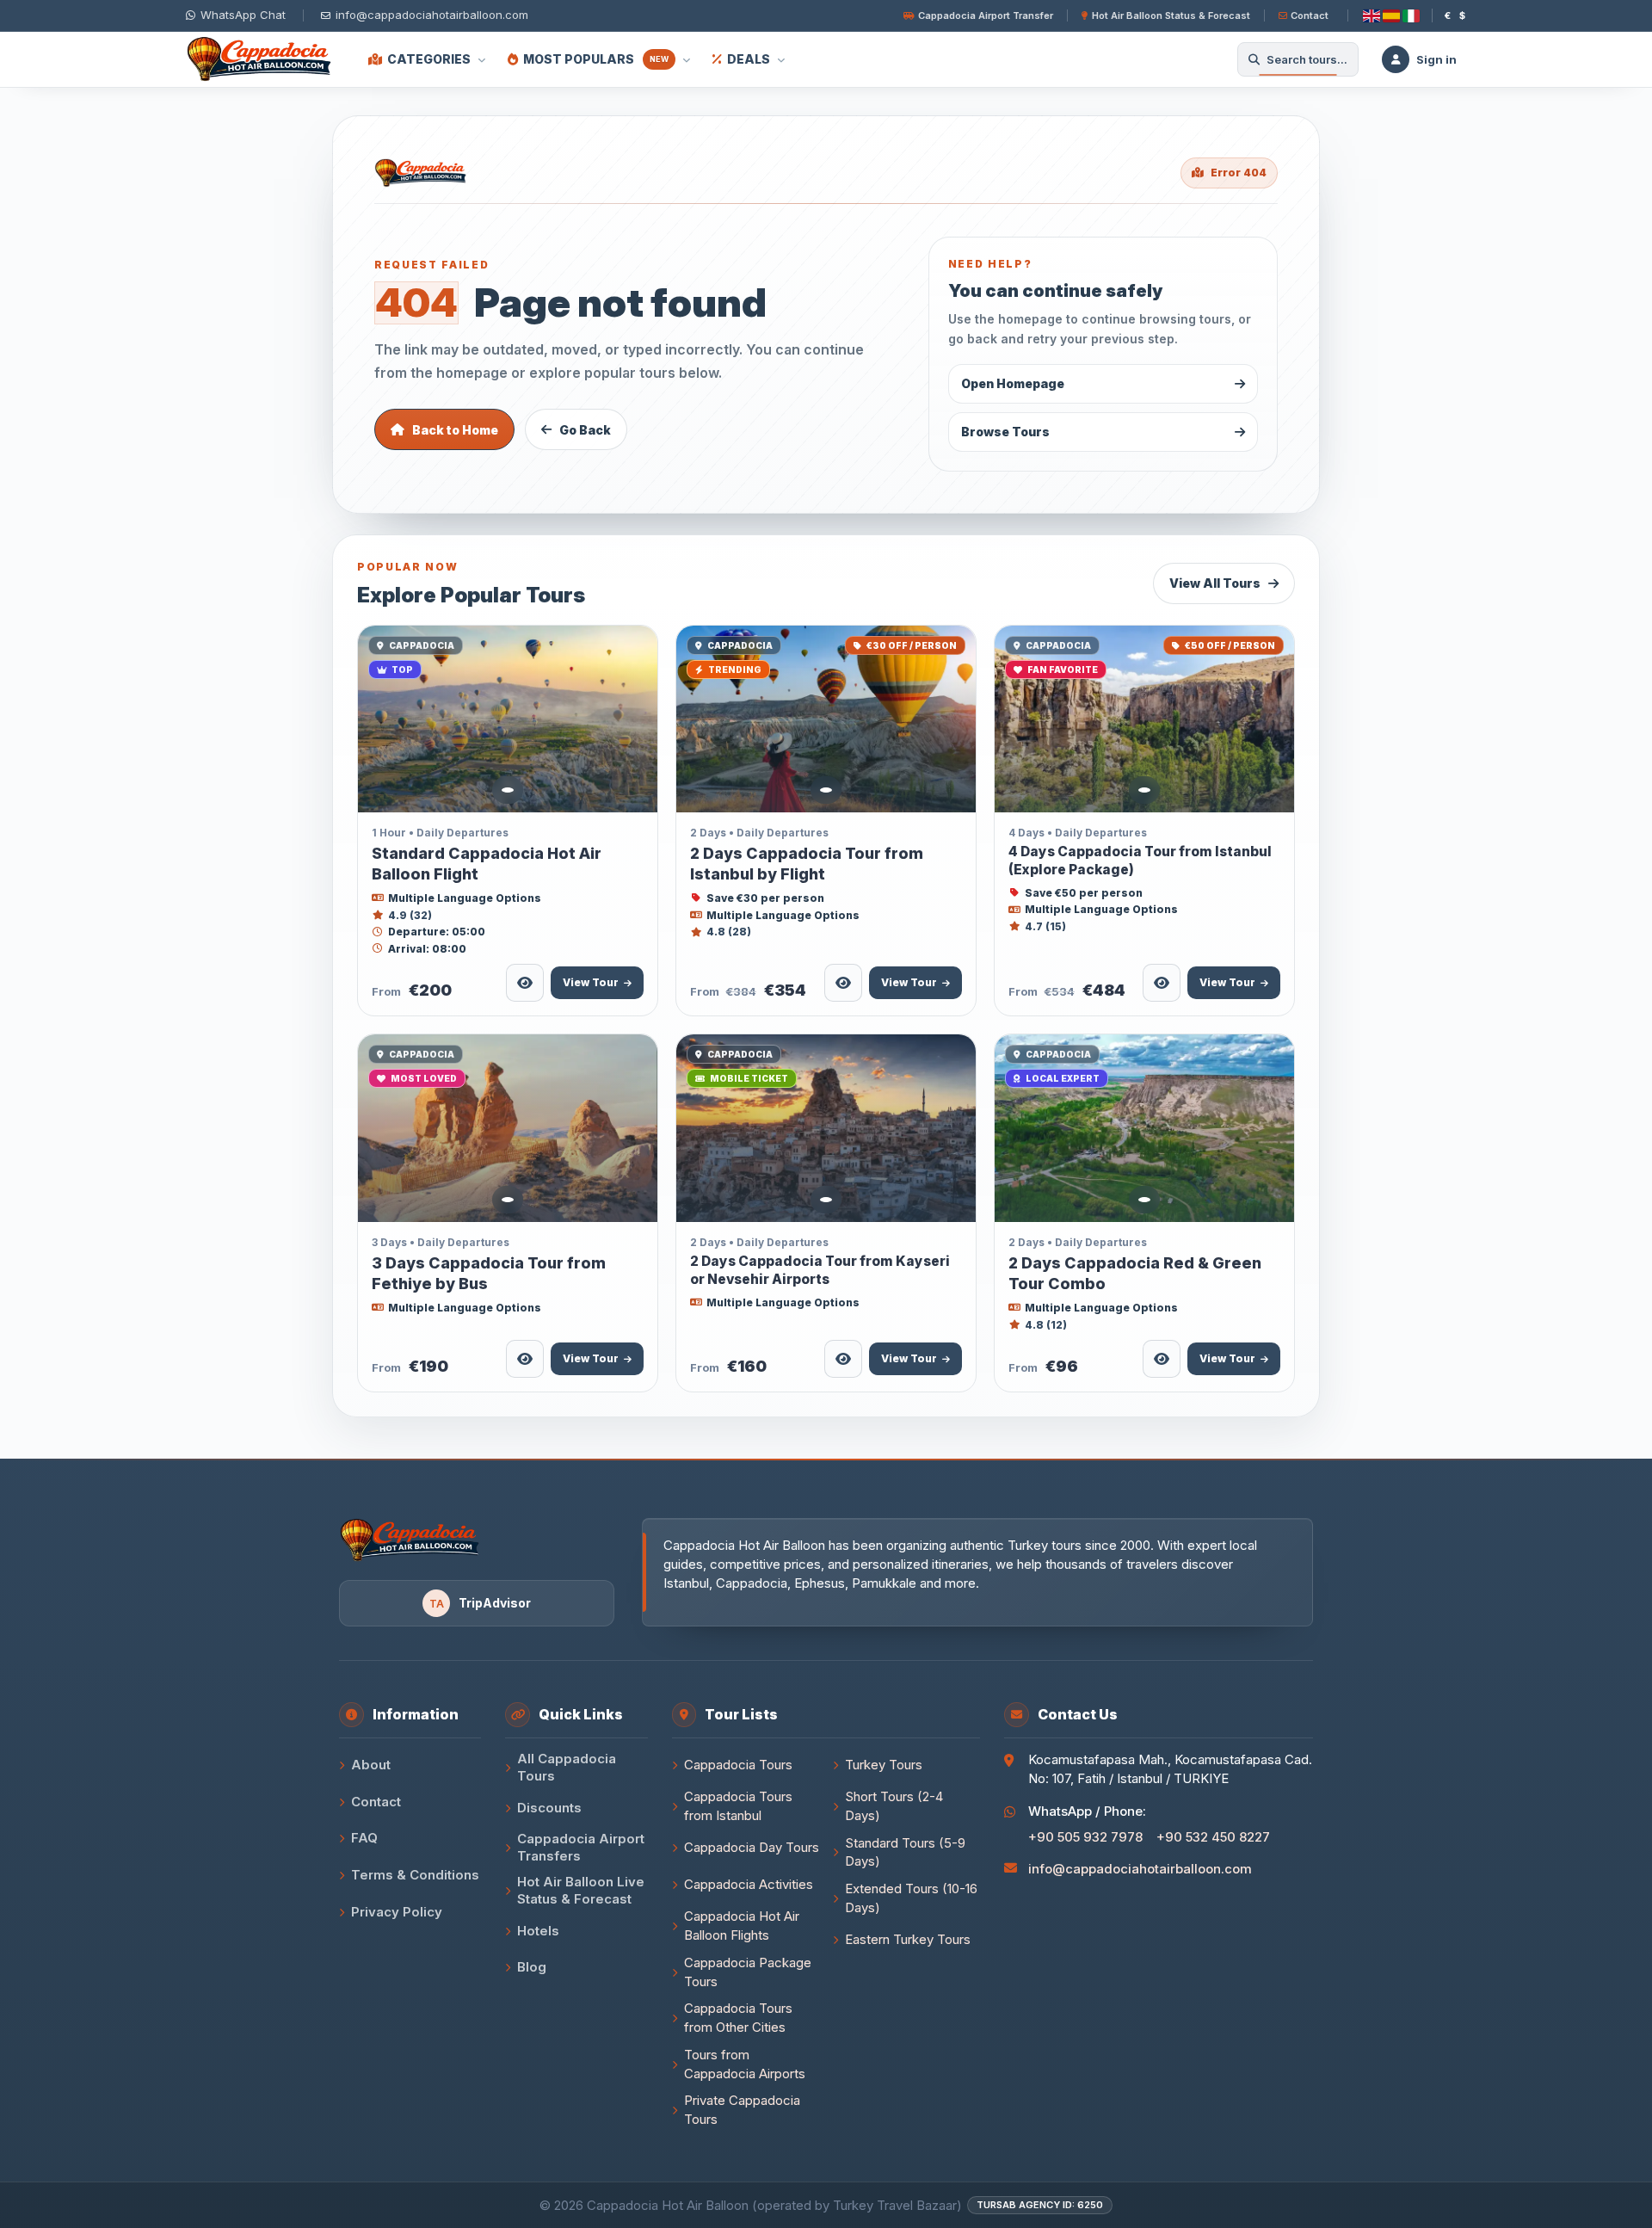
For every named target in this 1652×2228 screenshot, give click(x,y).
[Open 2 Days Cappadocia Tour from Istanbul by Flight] (826, 719)
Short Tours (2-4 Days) (894, 1806)
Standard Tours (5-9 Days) (905, 1852)
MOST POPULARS (596, 59)
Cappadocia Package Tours (748, 1972)
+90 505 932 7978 (1085, 1837)
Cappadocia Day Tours (752, 1847)
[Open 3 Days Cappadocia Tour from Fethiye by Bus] (508, 1128)
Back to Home (455, 430)
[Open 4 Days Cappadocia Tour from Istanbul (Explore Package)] (1144, 719)
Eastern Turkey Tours (908, 1939)
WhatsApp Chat (243, 15)
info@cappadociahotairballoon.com (1140, 1869)
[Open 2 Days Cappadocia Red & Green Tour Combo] (1144, 1128)
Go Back (585, 430)
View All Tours (1215, 583)
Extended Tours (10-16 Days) (911, 1898)
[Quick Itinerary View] (525, 983)
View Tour (591, 982)
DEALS (749, 59)
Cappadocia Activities (749, 1884)
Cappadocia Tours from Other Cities (738, 2018)
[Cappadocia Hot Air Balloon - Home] (263, 59)
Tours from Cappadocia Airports (745, 2064)
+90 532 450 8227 (1213, 1837)
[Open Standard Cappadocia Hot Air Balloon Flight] (508, 719)
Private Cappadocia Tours (742, 2110)
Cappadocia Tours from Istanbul (738, 1806)
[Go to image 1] (508, 790)
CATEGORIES (429, 59)
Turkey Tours (884, 1765)
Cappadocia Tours (738, 1765)
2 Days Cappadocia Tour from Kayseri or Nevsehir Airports (820, 1270)
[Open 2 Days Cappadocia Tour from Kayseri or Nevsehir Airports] (826, 1128)
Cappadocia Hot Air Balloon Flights (742, 1926)
